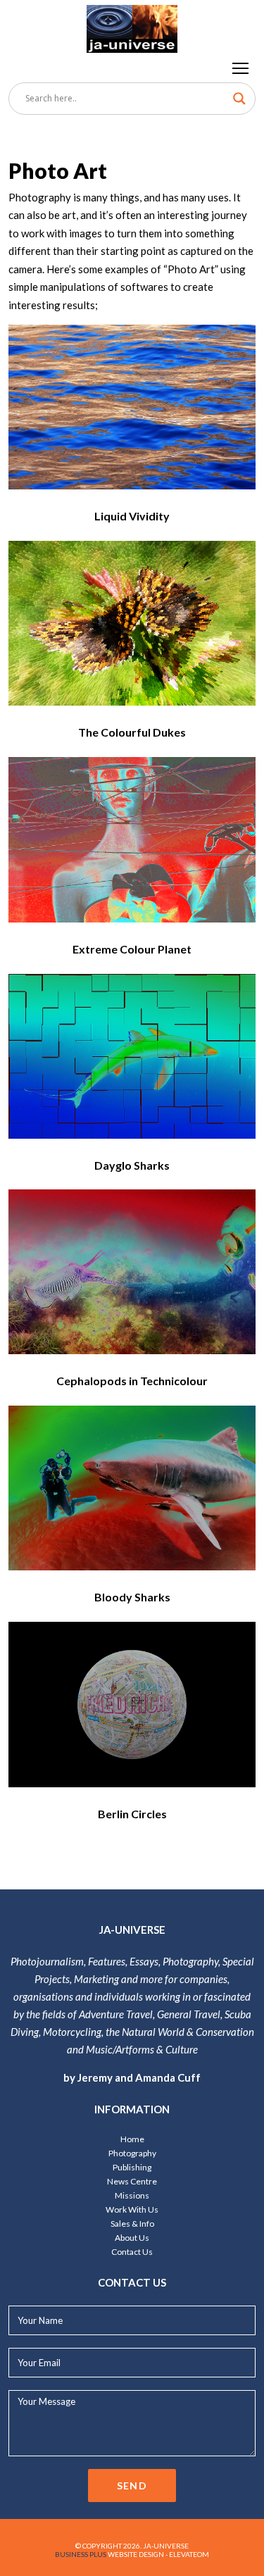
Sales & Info (132, 2224)
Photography (132, 2153)
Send (132, 2486)
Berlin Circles (132, 1814)
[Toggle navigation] (241, 68)
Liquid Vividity (132, 516)
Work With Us (132, 2209)
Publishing (132, 2167)
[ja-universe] (132, 26)
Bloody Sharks (132, 1597)
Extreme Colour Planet (132, 949)
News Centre (132, 2181)
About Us (132, 2238)
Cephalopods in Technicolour (132, 1381)
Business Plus (81, 2554)
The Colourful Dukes (132, 732)
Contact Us (132, 2252)
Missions (132, 2195)
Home (132, 2139)
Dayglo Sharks (132, 1165)
